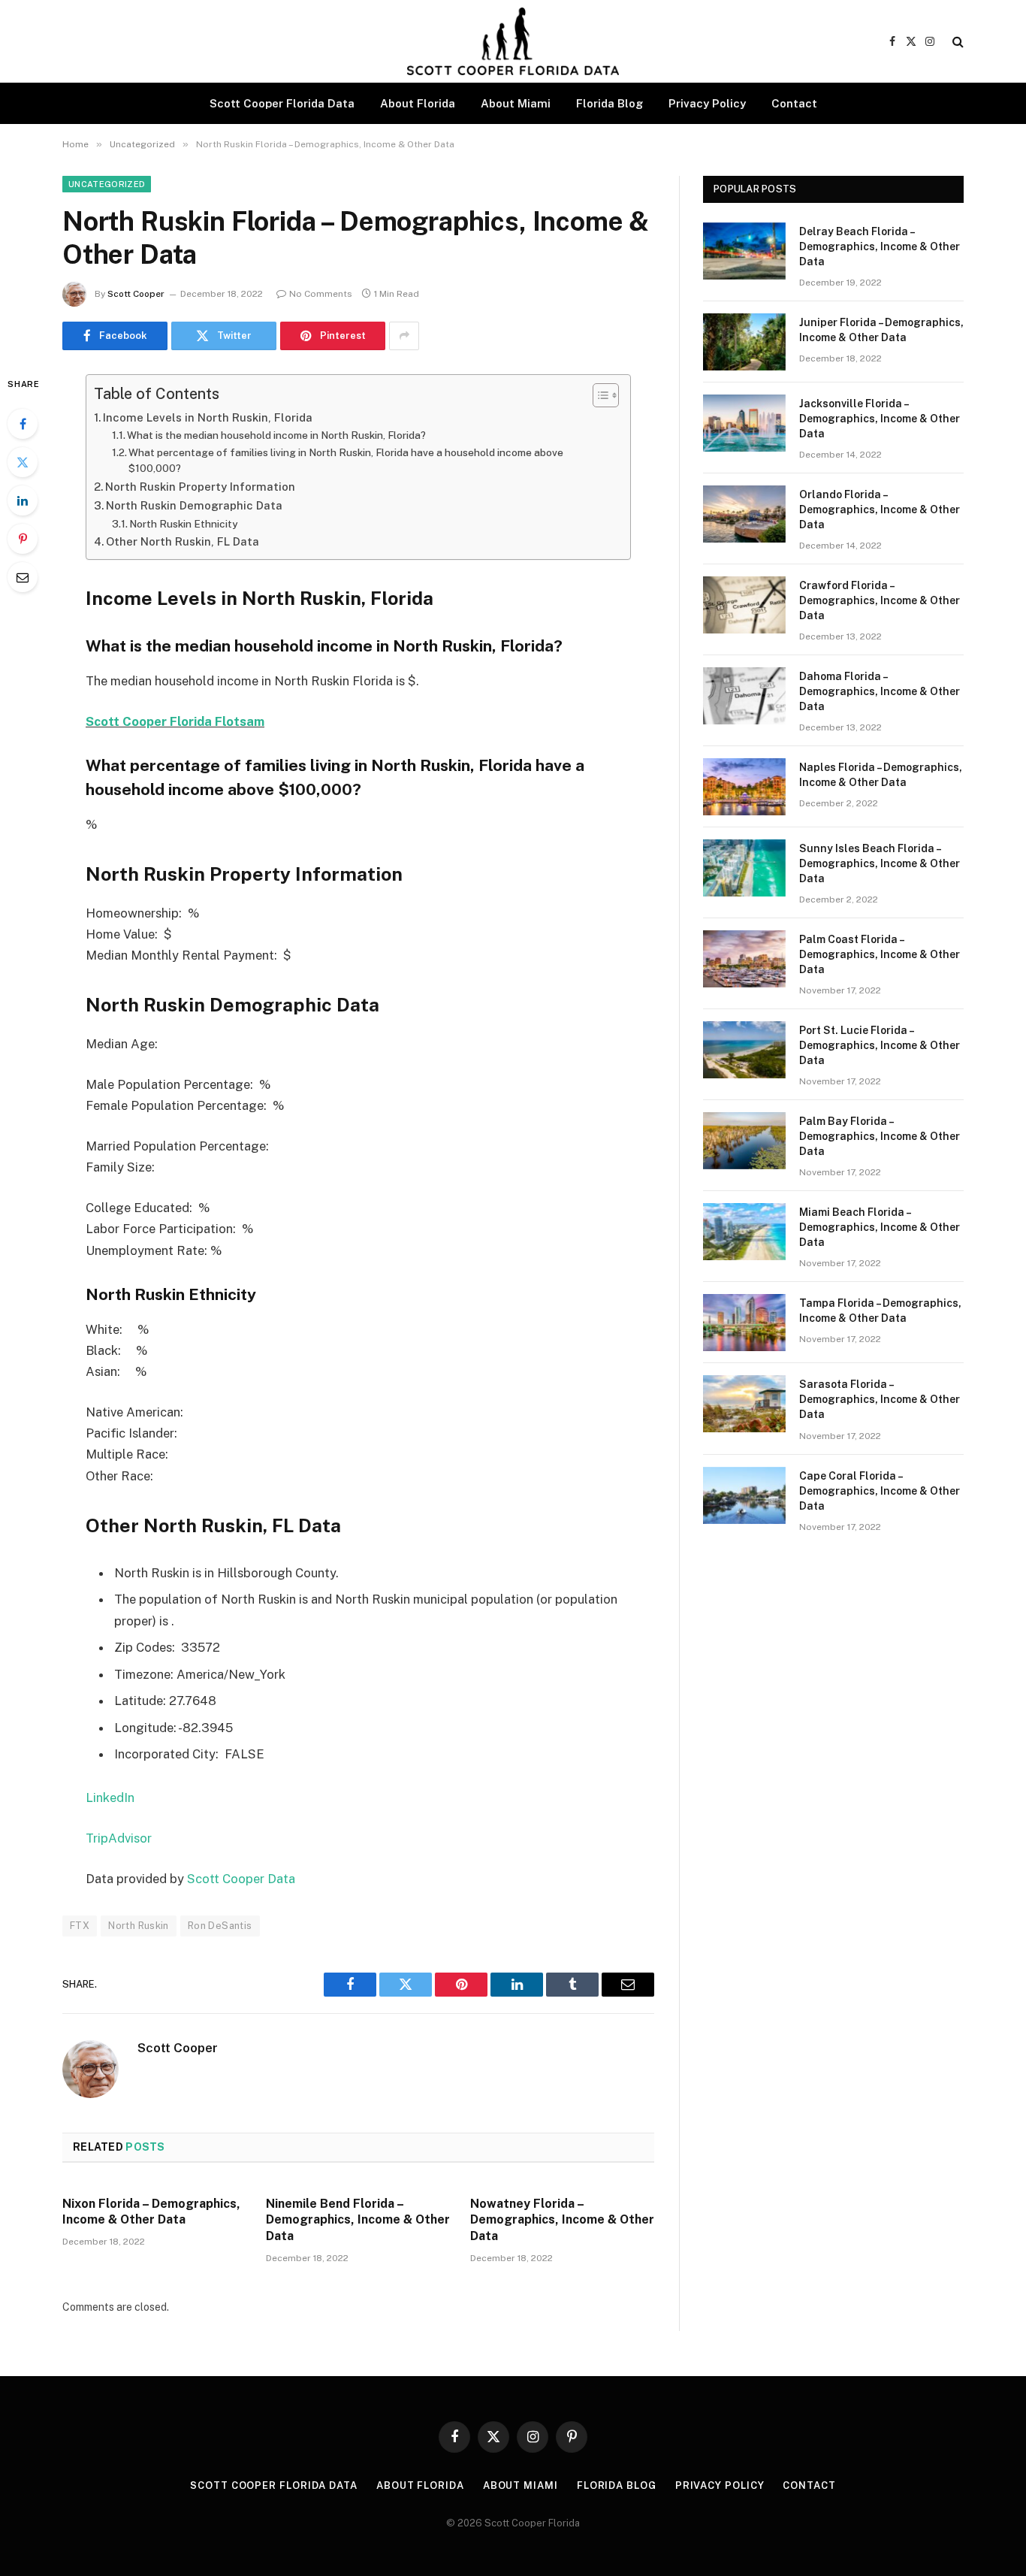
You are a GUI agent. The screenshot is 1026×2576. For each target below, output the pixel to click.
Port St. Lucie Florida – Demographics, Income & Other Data (880, 1045)
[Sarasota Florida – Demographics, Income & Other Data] (744, 1404)
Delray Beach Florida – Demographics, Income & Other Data (880, 246)
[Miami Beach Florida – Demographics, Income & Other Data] (744, 1232)
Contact (794, 103)
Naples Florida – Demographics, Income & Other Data (881, 775)
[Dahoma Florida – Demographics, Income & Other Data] (744, 696)
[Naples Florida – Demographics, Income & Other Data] (744, 787)
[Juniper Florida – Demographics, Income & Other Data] (744, 342)
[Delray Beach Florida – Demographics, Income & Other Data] (744, 251)
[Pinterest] (23, 539)
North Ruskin (139, 1926)
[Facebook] (23, 424)
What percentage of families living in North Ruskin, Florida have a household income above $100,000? (346, 461)
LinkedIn (110, 1797)
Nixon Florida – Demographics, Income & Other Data (151, 2212)
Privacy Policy (707, 103)
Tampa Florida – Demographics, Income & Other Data (880, 1311)
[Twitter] (23, 462)
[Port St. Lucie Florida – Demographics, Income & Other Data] (744, 1050)
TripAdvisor (119, 1838)
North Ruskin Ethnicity (183, 524)
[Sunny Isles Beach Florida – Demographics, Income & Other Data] (744, 868)
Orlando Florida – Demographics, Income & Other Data (880, 509)
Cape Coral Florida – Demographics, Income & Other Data (880, 1491)
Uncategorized (107, 184)
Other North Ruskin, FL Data (183, 541)
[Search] (957, 42)
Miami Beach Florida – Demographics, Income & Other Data (880, 1227)
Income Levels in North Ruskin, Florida (208, 417)
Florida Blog (610, 103)
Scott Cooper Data (241, 1879)
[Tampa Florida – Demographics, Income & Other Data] (744, 1323)
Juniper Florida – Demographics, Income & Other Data (881, 330)
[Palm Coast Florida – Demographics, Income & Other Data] (744, 959)
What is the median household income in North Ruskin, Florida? (276, 435)
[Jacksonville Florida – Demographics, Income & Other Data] (744, 423)
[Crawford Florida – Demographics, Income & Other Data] (744, 605)
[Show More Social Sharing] (404, 336)
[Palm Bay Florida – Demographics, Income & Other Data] (744, 1141)
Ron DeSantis (220, 1926)
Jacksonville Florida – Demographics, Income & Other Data (880, 419)
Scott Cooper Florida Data (282, 103)
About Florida (418, 103)
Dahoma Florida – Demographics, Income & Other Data (880, 691)
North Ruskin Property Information (200, 487)
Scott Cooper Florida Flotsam (175, 721)
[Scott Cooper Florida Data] (513, 41)
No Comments (321, 294)
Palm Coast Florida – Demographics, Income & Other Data (880, 954)
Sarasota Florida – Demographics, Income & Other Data (880, 1399)
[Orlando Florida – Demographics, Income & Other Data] (744, 514)
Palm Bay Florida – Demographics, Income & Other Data (880, 1136)
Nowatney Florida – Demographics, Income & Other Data (562, 2220)
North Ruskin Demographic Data (194, 505)
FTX (80, 1926)
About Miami (516, 103)
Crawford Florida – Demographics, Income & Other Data (880, 600)
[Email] (23, 577)
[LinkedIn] (23, 500)
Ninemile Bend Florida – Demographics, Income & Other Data (358, 2220)
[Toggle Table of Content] (598, 395)
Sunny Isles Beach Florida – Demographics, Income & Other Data (880, 863)
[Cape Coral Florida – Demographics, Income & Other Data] (744, 1495)
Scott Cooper (136, 294)
